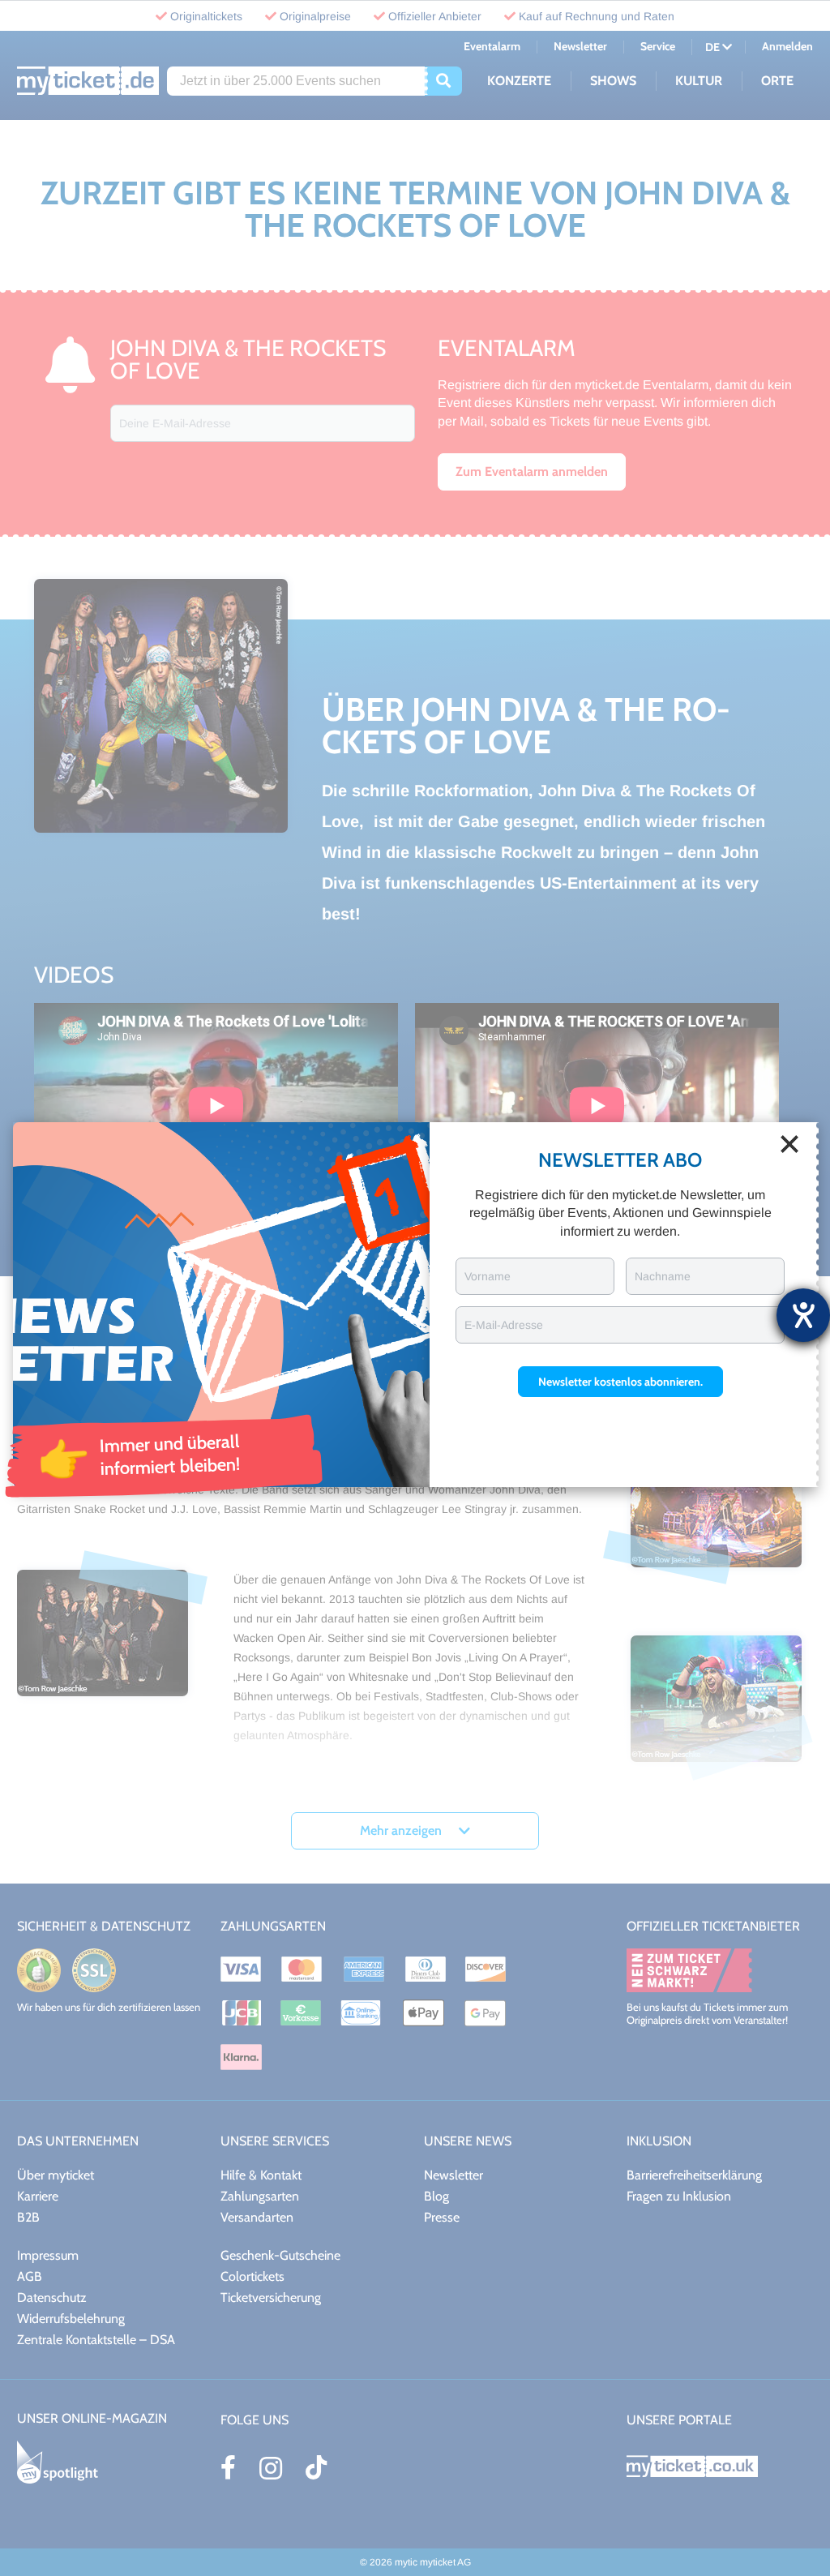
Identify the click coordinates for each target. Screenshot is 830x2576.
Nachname (663, 1276)
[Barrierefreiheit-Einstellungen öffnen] (803, 1315)
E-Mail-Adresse (504, 1325)
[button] (620, 1382)
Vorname (488, 1276)
